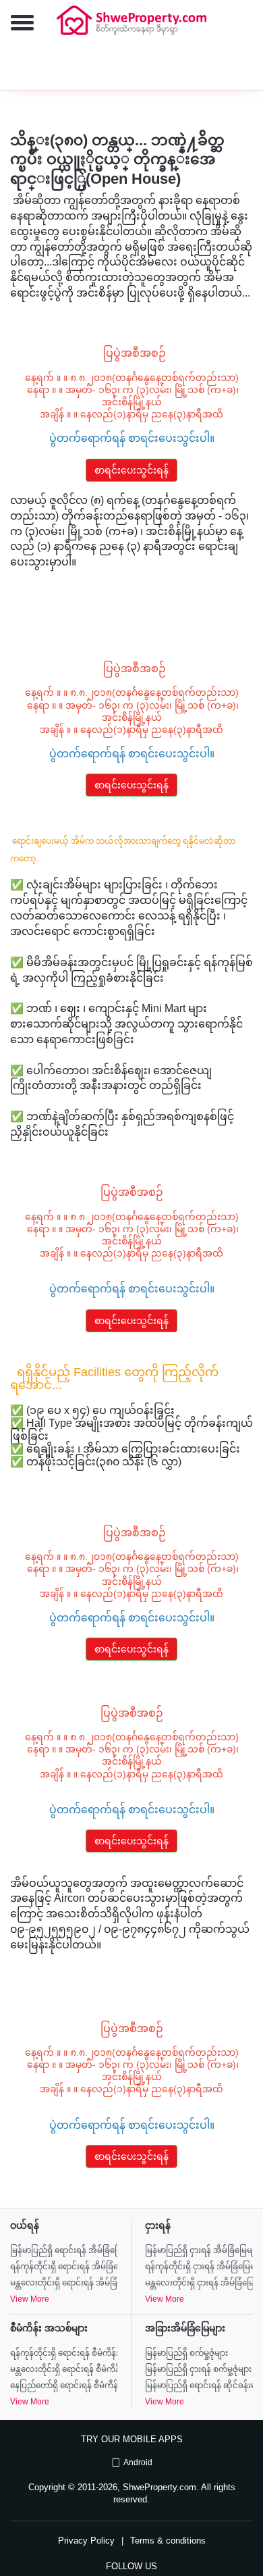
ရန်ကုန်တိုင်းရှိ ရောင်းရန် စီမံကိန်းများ (64, 2353)
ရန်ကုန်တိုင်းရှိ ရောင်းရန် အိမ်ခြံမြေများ (64, 2267)
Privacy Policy (86, 2541)
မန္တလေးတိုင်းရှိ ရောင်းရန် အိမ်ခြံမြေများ (64, 2283)
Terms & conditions (168, 2541)
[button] (17, 24)
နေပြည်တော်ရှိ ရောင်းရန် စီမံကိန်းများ (64, 2385)
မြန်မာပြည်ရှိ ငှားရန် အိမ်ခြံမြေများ (199, 2250)
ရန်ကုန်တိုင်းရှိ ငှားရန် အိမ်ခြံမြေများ (199, 2267)
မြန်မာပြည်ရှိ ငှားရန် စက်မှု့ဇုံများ (198, 2369)
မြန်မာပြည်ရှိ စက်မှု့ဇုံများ (186, 2353)
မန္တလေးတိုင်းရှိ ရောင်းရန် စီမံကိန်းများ (64, 2369)
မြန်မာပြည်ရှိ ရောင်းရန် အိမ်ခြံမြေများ (64, 2250)
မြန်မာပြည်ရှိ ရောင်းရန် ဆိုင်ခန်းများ (199, 2385)
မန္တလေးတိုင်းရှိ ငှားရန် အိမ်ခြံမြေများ (199, 2283)
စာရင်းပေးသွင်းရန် (131, 470)
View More (30, 2299)
